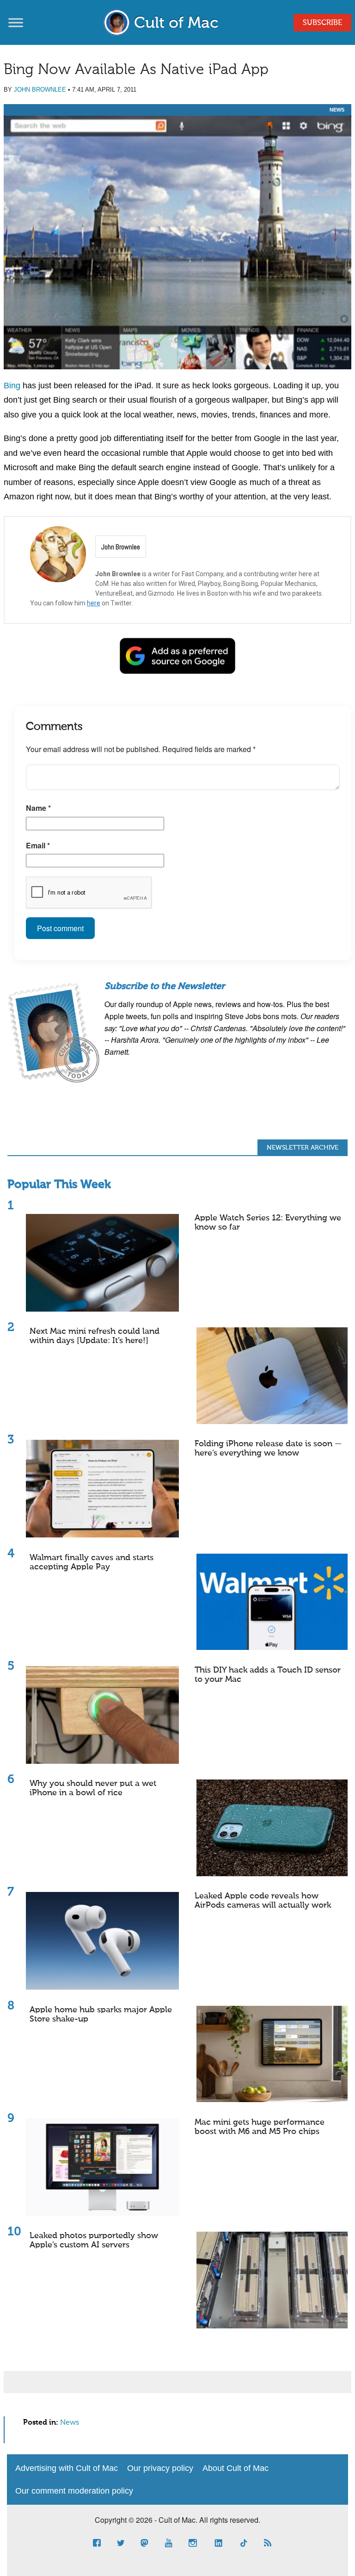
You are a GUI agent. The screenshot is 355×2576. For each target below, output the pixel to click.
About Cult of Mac (236, 2468)
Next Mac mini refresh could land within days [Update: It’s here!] (95, 1336)
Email (38, 845)
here (94, 603)
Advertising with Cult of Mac (67, 2468)
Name (38, 808)
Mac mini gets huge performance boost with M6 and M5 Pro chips (260, 2127)
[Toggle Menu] (16, 22)
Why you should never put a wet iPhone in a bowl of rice (93, 1788)
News (337, 110)
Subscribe (322, 23)
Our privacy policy (160, 2468)
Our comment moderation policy (74, 2491)
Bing (12, 386)
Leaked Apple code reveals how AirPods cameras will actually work (263, 1901)
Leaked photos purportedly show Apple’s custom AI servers (94, 2240)
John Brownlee (40, 90)
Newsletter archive (303, 1148)
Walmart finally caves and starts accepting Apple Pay (92, 1562)
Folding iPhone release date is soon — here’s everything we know (268, 1449)
